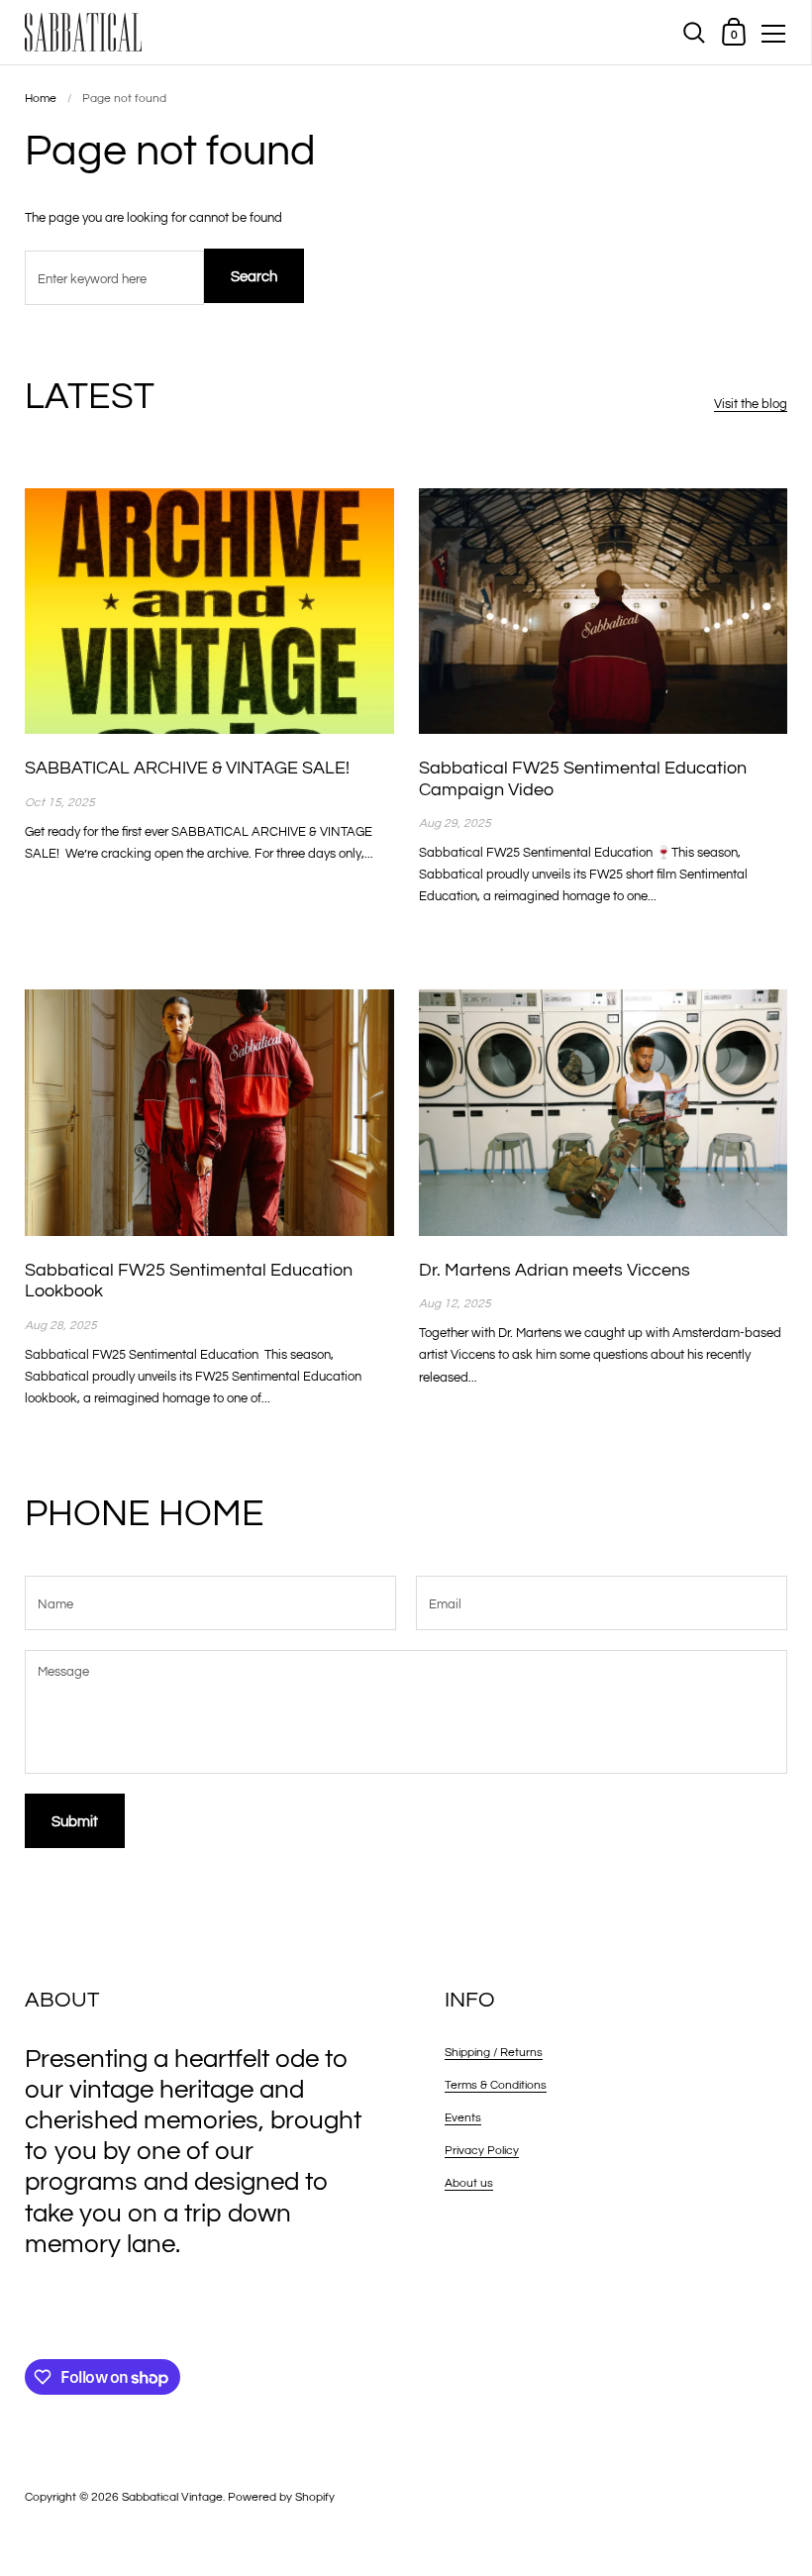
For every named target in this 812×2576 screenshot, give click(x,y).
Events (463, 2118)
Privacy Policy (482, 2151)
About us (469, 2183)
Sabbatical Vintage (172, 2497)
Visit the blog (751, 404)
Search (254, 277)
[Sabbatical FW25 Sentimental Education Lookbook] (209, 1112)
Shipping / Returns (494, 2053)
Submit (75, 1822)
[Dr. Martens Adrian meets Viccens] (604, 1112)
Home (41, 99)
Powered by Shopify (281, 2497)
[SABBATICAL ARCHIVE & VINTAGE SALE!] (209, 611)
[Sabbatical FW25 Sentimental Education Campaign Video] (604, 611)
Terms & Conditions (496, 2085)
